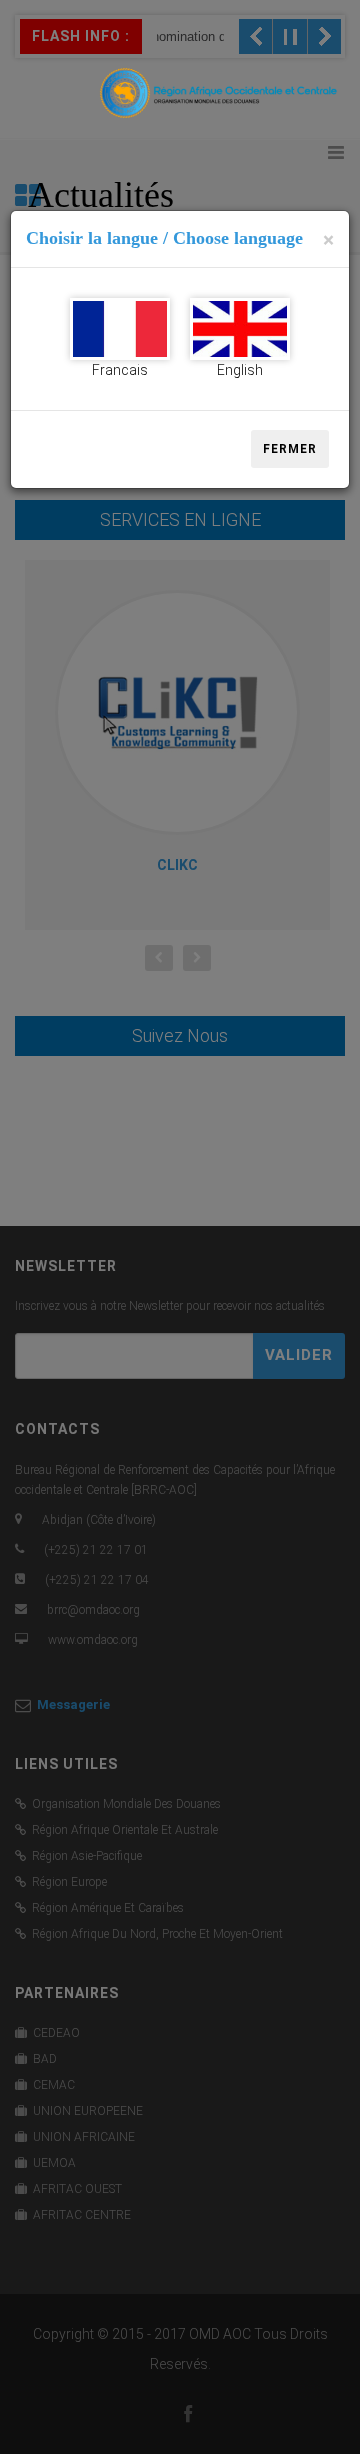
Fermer (290, 449)
